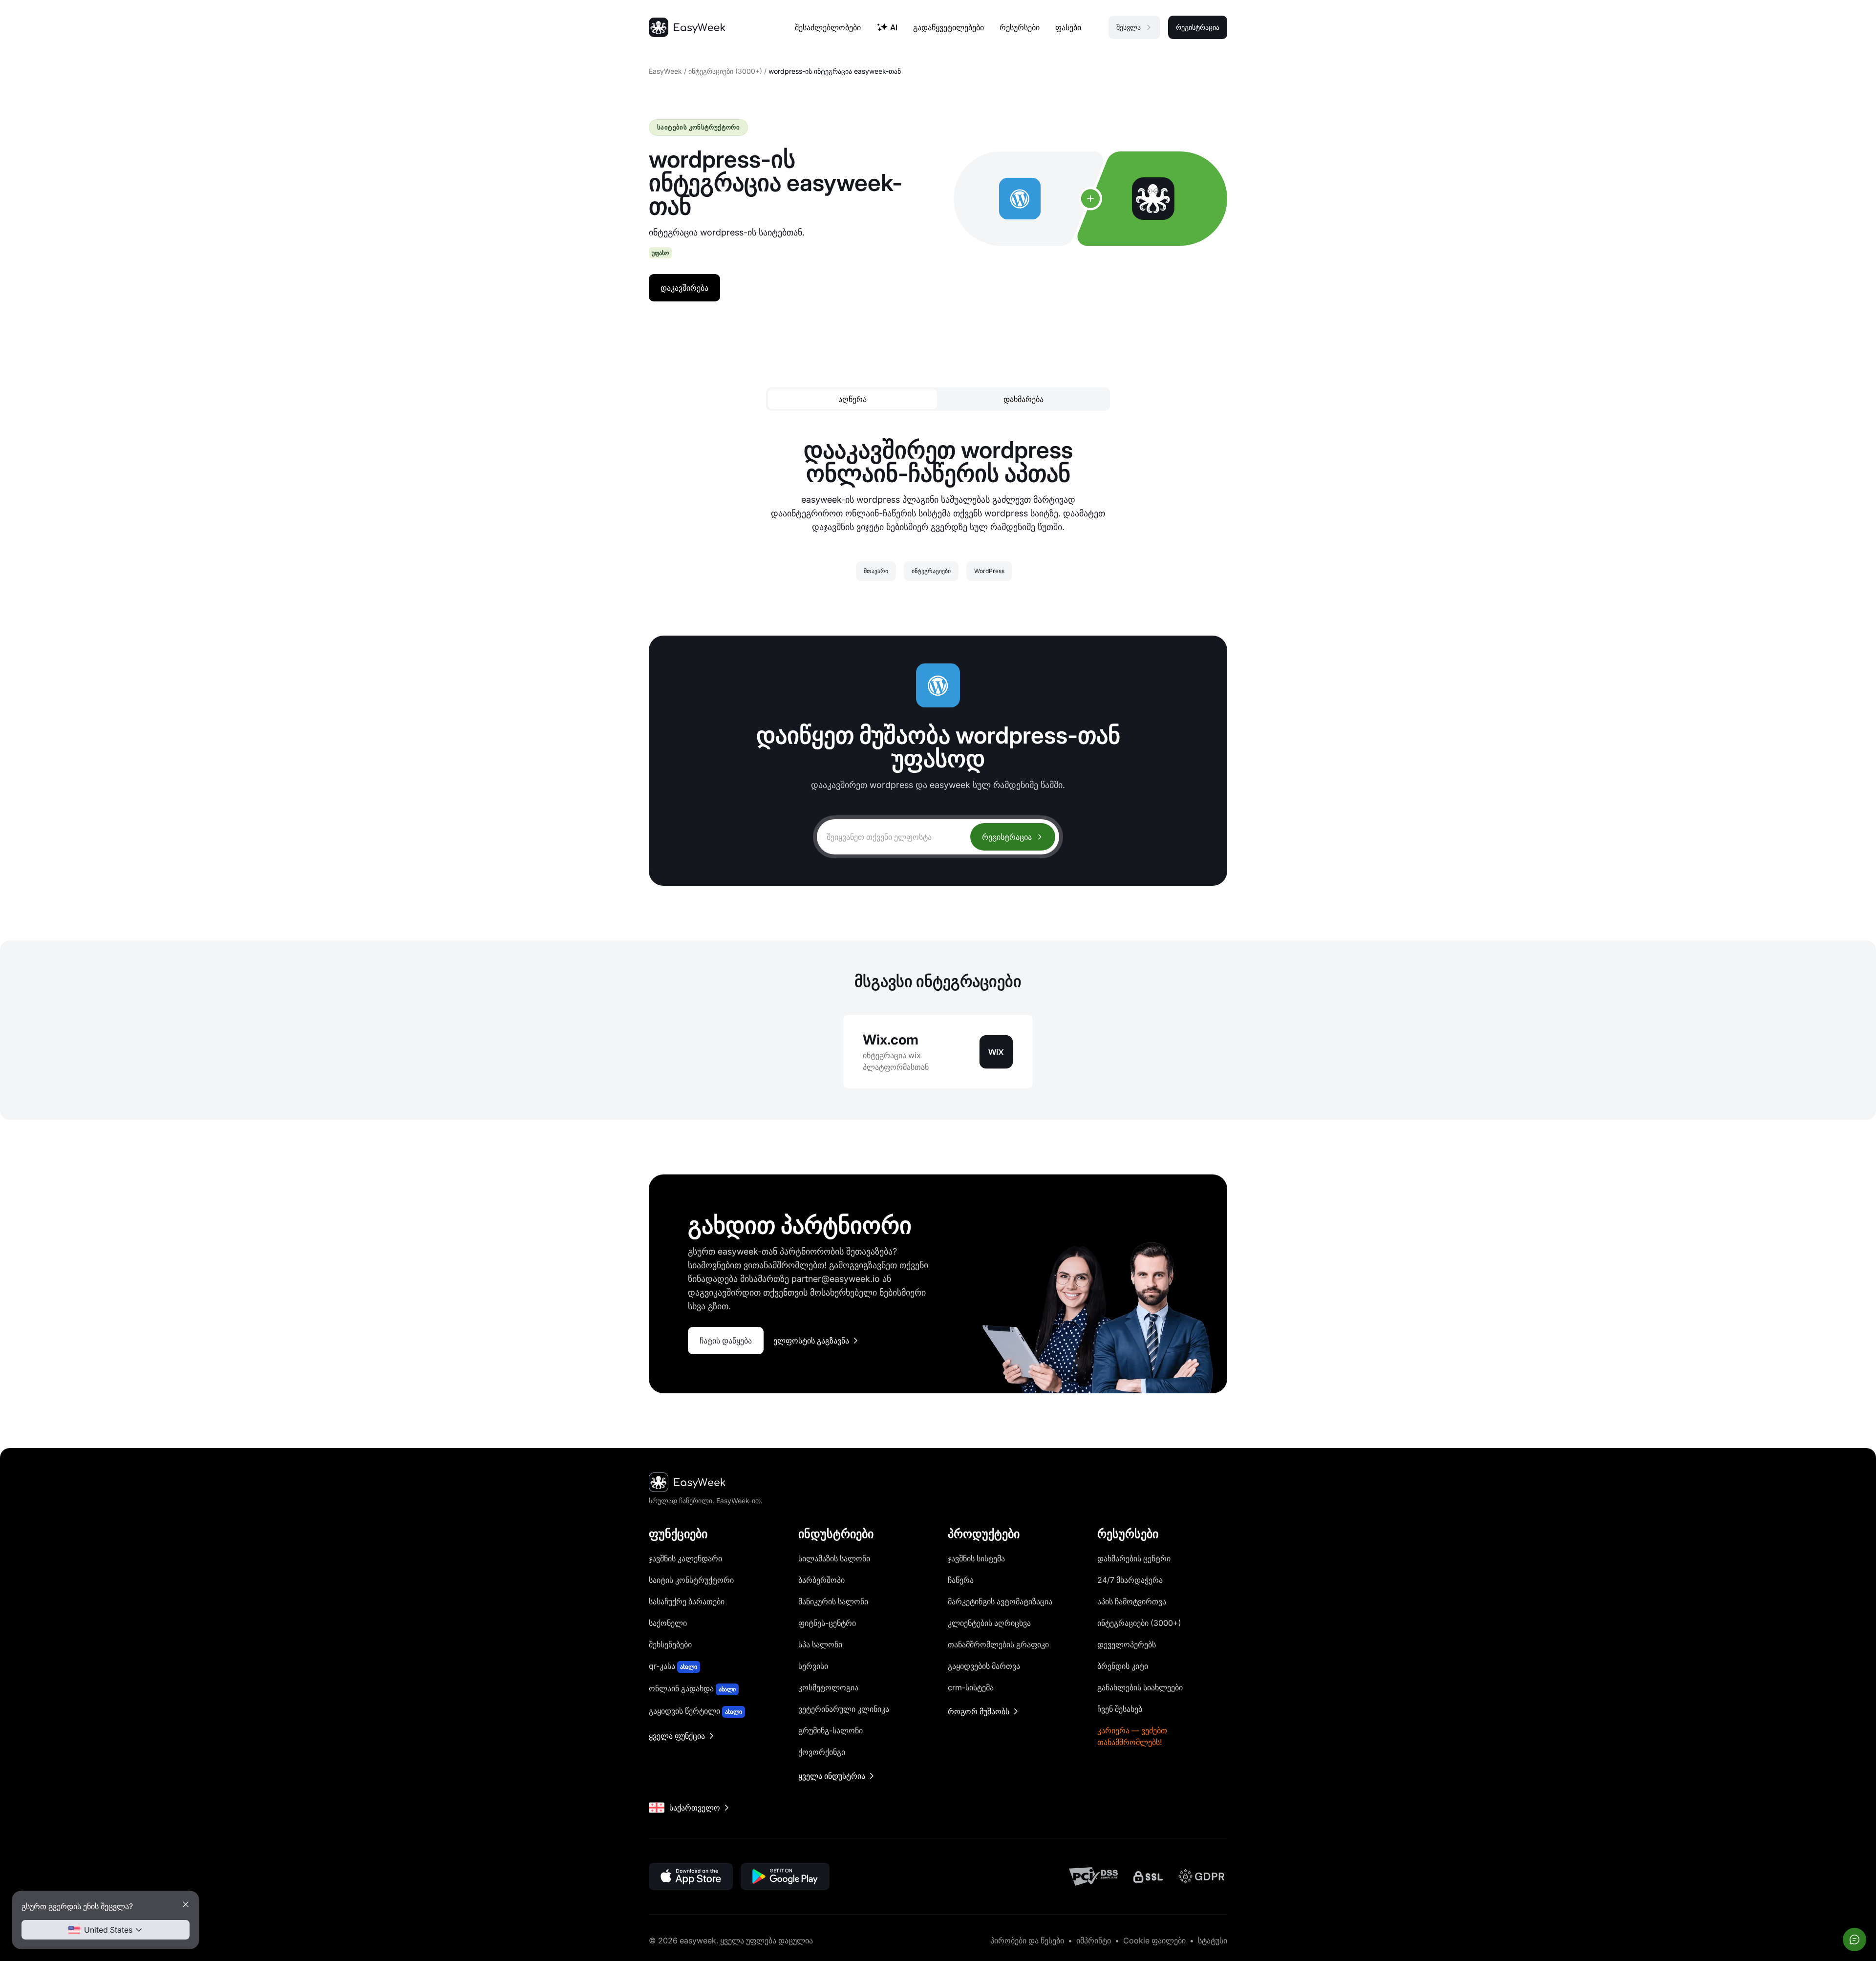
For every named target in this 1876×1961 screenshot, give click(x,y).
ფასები (1068, 27)
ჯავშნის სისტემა (976, 1558)
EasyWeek (665, 71)
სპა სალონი (820, 1644)
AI (894, 27)
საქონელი (668, 1623)
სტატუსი (1213, 1940)
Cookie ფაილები (1154, 1940)
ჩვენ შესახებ (1120, 1709)
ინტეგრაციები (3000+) (725, 71)
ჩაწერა (961, 1580)
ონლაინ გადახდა (692, 1688)
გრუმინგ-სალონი (831, 1730)
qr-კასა (673, 1666)
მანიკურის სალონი (833, 1601)
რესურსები (1020, 27)
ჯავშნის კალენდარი (685, 1558)
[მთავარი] (687, 27)
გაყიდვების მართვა (984, 1666)
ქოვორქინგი (822, 1752)
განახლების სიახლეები (1140, 1687)
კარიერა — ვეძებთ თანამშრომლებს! (1132, 1736)
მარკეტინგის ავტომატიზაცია (1000, 1601)
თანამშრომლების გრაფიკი (998, 1644)
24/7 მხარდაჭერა (1130, 1580)
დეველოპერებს (1127, 1644)
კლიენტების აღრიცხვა (989, 1623)
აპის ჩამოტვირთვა (1132, 1601)
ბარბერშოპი (821, 1580)
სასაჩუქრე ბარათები (687, 1601)
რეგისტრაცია (1007, 837)
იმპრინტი (1094, 1940)
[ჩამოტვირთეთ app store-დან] (691, 1876)
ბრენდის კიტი (1123, 1666)
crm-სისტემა (971, 1687)
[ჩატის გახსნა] (1855, 1940)
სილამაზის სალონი (834, 1558)
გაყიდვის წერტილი (695, 1711)
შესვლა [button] (1129, 27)
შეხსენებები (670, 1644)
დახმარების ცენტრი (1134, 1558)
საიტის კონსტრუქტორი (691, 1580)
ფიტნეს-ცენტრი (827, 1623)
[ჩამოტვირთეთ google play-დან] (785, 1876)
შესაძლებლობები (828, 27)
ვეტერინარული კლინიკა (844, 1709)
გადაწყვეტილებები (949, 27)
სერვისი (813, 1666)
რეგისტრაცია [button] (1198, 27)
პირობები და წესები (1027, 1940)
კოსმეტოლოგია (828, 1687)
